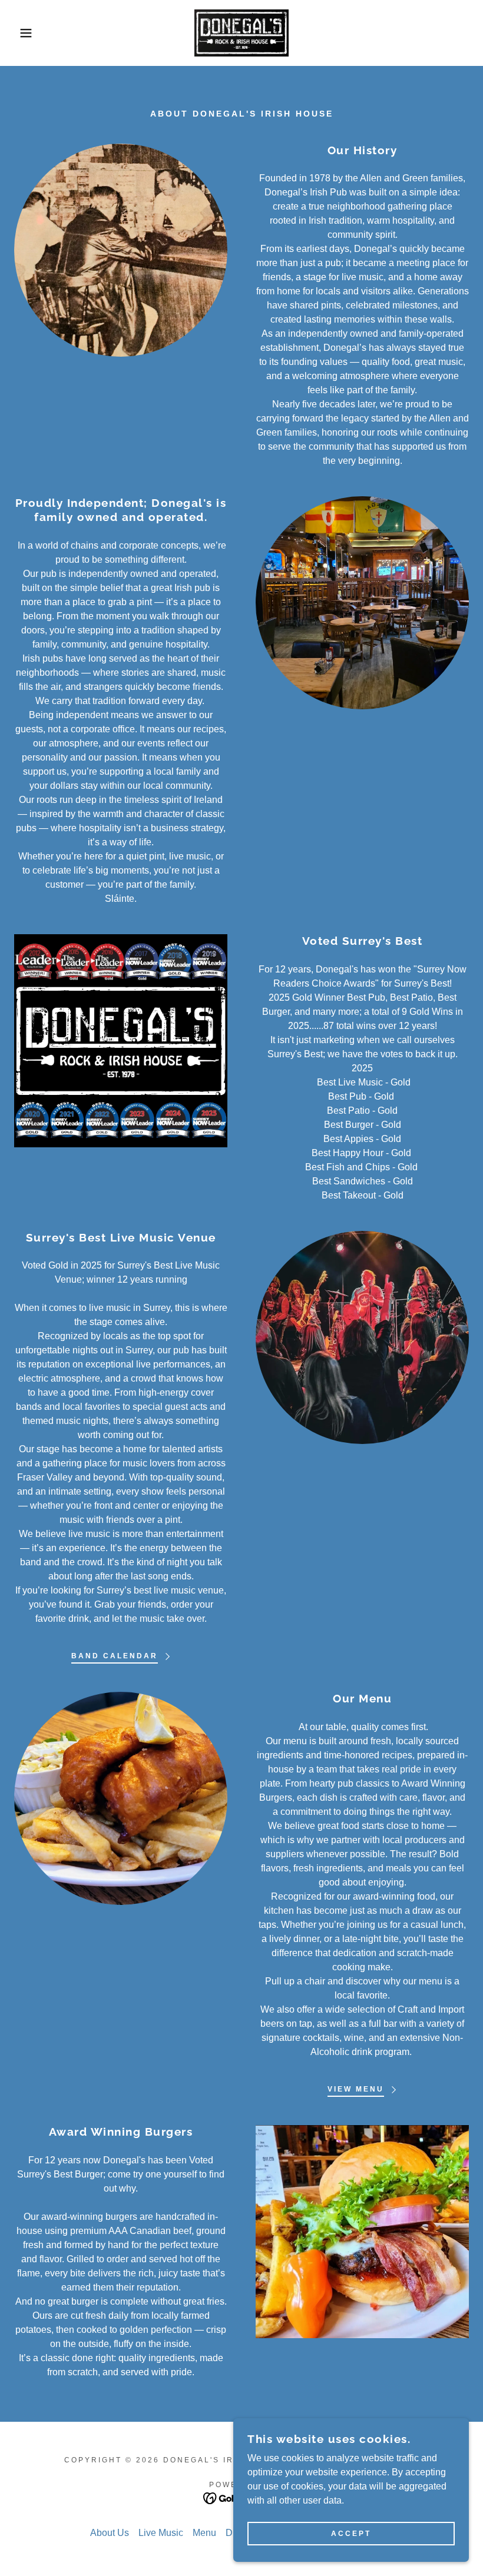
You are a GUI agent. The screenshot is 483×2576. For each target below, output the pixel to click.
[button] (24, 33)
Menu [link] (204, 2533)
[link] (241, 33)
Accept (351, 2534)
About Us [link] (110, 2533)
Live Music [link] (161, 2533)
